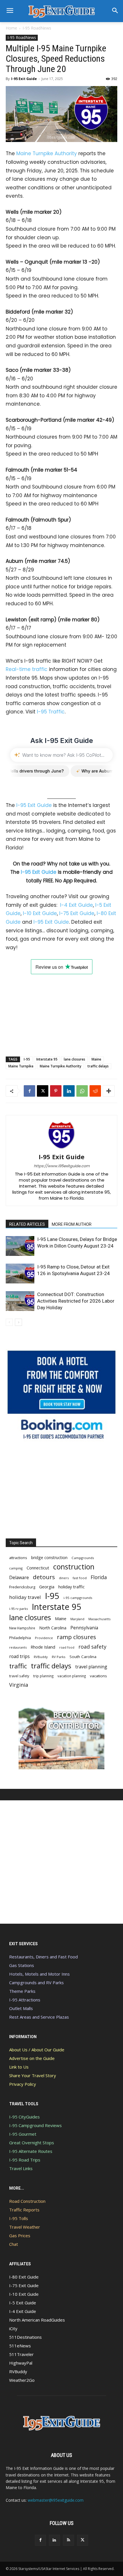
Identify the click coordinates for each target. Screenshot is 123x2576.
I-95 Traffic (51, 712)
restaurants (18, 1647)
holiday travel (25, 1597)
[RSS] (69, 2540)
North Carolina (53, 1628)
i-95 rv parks (18, 1609)
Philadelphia (20, 1638)
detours (44, 1577)
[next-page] (18, 1322)
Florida (99, 1577)
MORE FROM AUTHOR (72, 1224)
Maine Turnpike (21, 1066)
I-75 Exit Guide (77, 913)
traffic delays (98, 1066)
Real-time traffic (27, 669)
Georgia (47, 1587)
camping (16, 1568)
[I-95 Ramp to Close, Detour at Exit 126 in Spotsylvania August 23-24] (20, 1274)
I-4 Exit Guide (77, 905)
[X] (43, 1091)
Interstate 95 (47, 1059)
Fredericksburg (22, 1587)
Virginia (19, 1685)
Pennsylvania (84, 1628)
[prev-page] (9, 1322)
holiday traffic (72, 1587)
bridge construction (49, 1558)
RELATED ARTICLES (27, 1224)
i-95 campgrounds (78, 1598)
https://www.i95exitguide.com (62, 1166)
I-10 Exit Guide (40, 913)
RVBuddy (41, 1657)
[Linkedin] (69, 1091)
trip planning (43, 1676)
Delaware (19, 1578)
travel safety (19, 1676)
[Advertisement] (61, 1010)
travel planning (91, 1667)
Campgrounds (83, 1558)
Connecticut (38, 1568)
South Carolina (83, 1657)
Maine (96, 1059)
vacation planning (72, 1676)
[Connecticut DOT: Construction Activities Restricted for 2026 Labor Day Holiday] (20, 1301)
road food (67, 1647)
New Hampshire (22, 1628)
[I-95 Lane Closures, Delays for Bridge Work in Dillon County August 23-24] (20, 1246)
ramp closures (77, 1637)
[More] (109, 1091)
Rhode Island (43, 1647)
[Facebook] (29, 1091)
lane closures (75, 1059)
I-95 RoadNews (37, 28)
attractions (18, 1558)
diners (64, 1578)
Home (11, 28)
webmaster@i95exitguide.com (56, 2500)
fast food (80, 1578)
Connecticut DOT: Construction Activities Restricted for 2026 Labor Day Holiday (76, 1301)
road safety (92, 1647)
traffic (18, 1666)
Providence (44, 1638)
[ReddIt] (95, 1091)
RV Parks (59, 1657)
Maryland (77, 1619)
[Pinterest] (56, 1091)
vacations (98, 1676)
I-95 (27, 1059)
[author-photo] (61, 1149)
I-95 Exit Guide (24, 79)
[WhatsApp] (82, 1091)
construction (74, 1567)
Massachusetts (99, 1619)
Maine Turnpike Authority (47, 153)
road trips (19, 1656)
